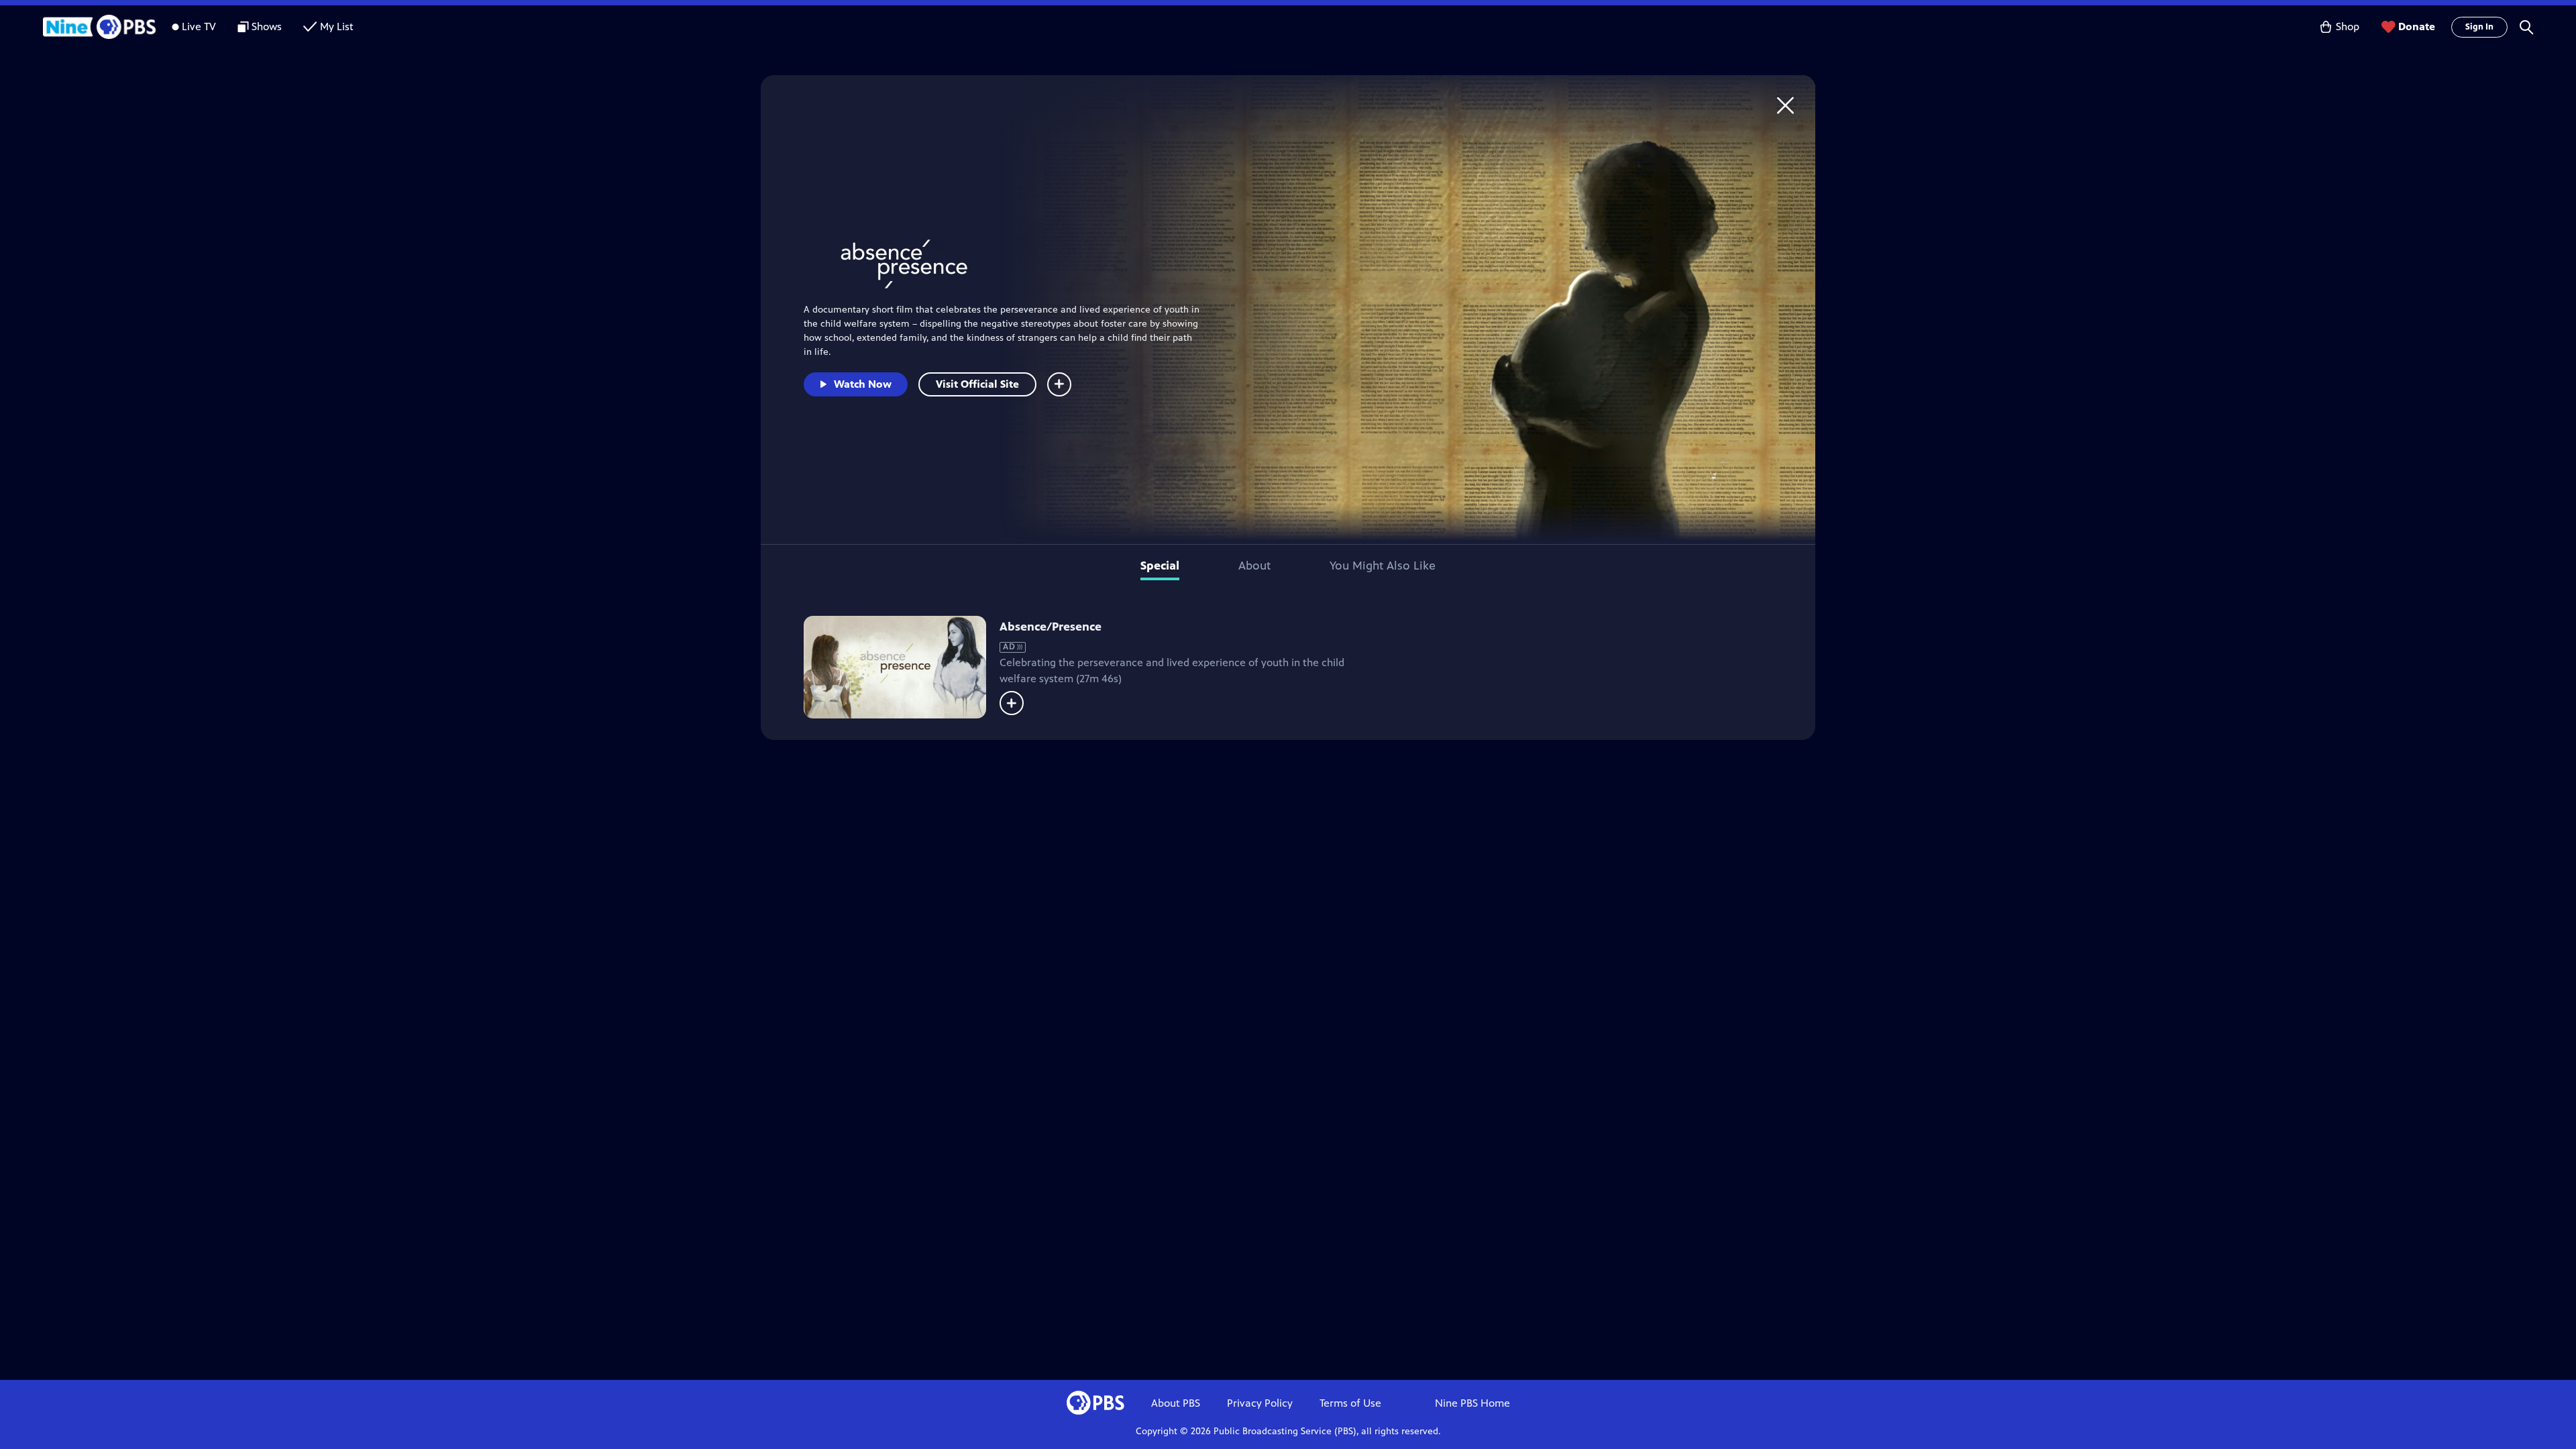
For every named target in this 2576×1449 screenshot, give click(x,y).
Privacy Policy (1260, 1403)
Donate (2417, 26)
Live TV (199, 26)
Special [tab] (1160, 566)
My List (337, 26)
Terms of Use (1350, 1403)
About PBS (1176, 1403)
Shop (2348, 26)
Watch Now (863, 384)
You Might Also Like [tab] (1383, 566)
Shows (267, 26)
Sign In (2479, 27)
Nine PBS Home (1472, 1403)
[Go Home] (1785, 105)
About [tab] (1254, 566)
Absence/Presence (1051, 627)
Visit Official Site (977, 384)
